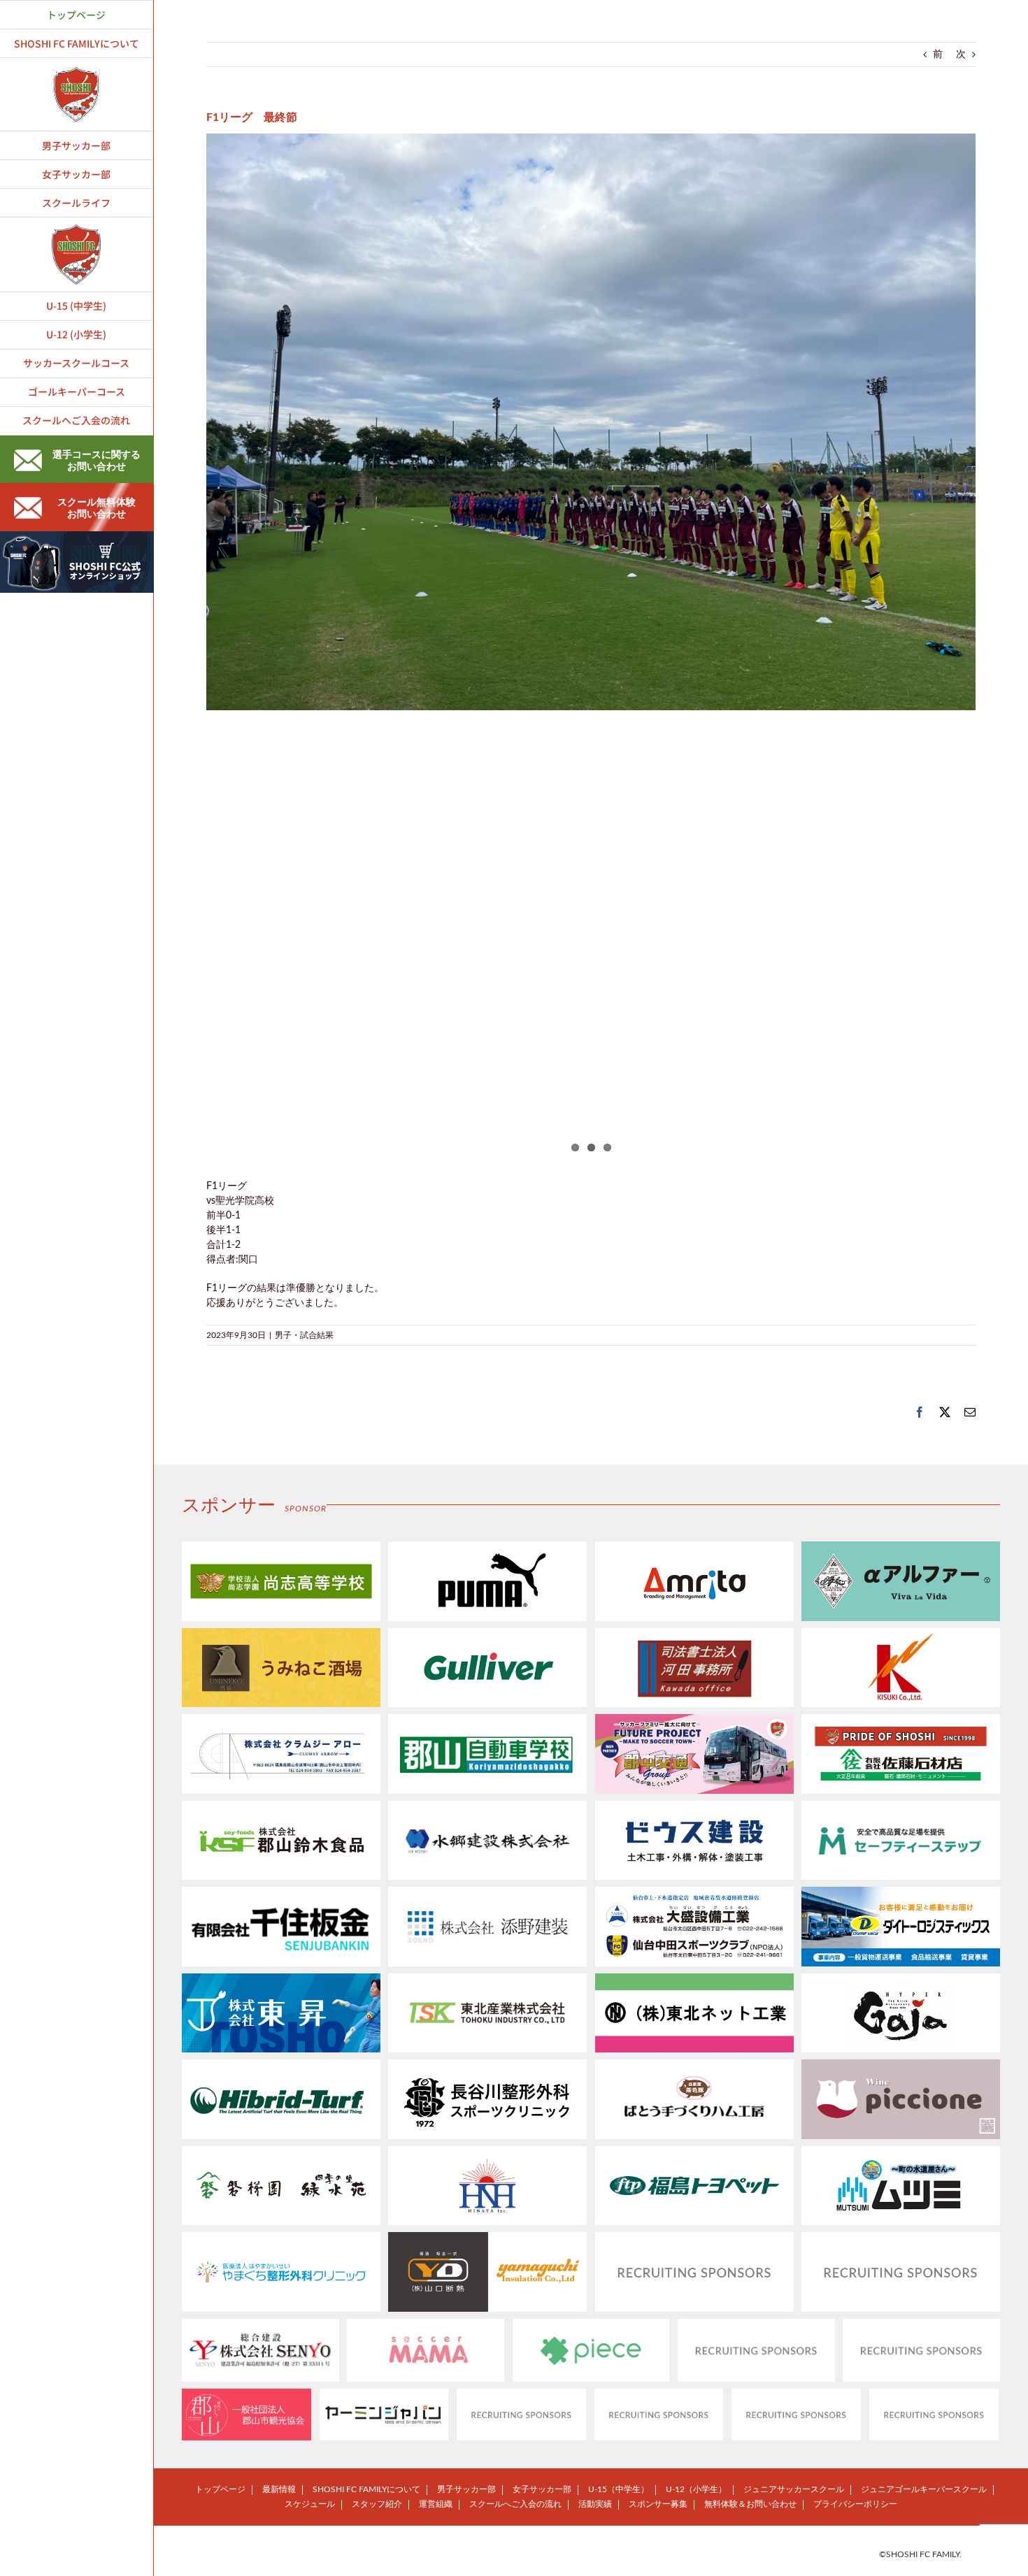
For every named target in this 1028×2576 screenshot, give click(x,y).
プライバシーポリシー (855, 2504)
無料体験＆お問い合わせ (750, 2504)
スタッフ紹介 (377, 2504)
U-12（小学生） (696, 2489)
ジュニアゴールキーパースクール (924, 2489)
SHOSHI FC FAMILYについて (366, 2489)
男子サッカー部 (466, 2489)
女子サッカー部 (542, 2489)
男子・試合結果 (304, 1335)
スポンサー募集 (658, 2504)
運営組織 (436, 2504)
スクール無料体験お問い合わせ (97, 509)
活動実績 (595, 2504)
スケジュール (310, 2504)
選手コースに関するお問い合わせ (97, 461)
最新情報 (279, 2489)
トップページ (220, 2489)
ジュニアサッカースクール (794, 2489)
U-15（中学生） (619, 2489)
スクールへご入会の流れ (515, 2504)
